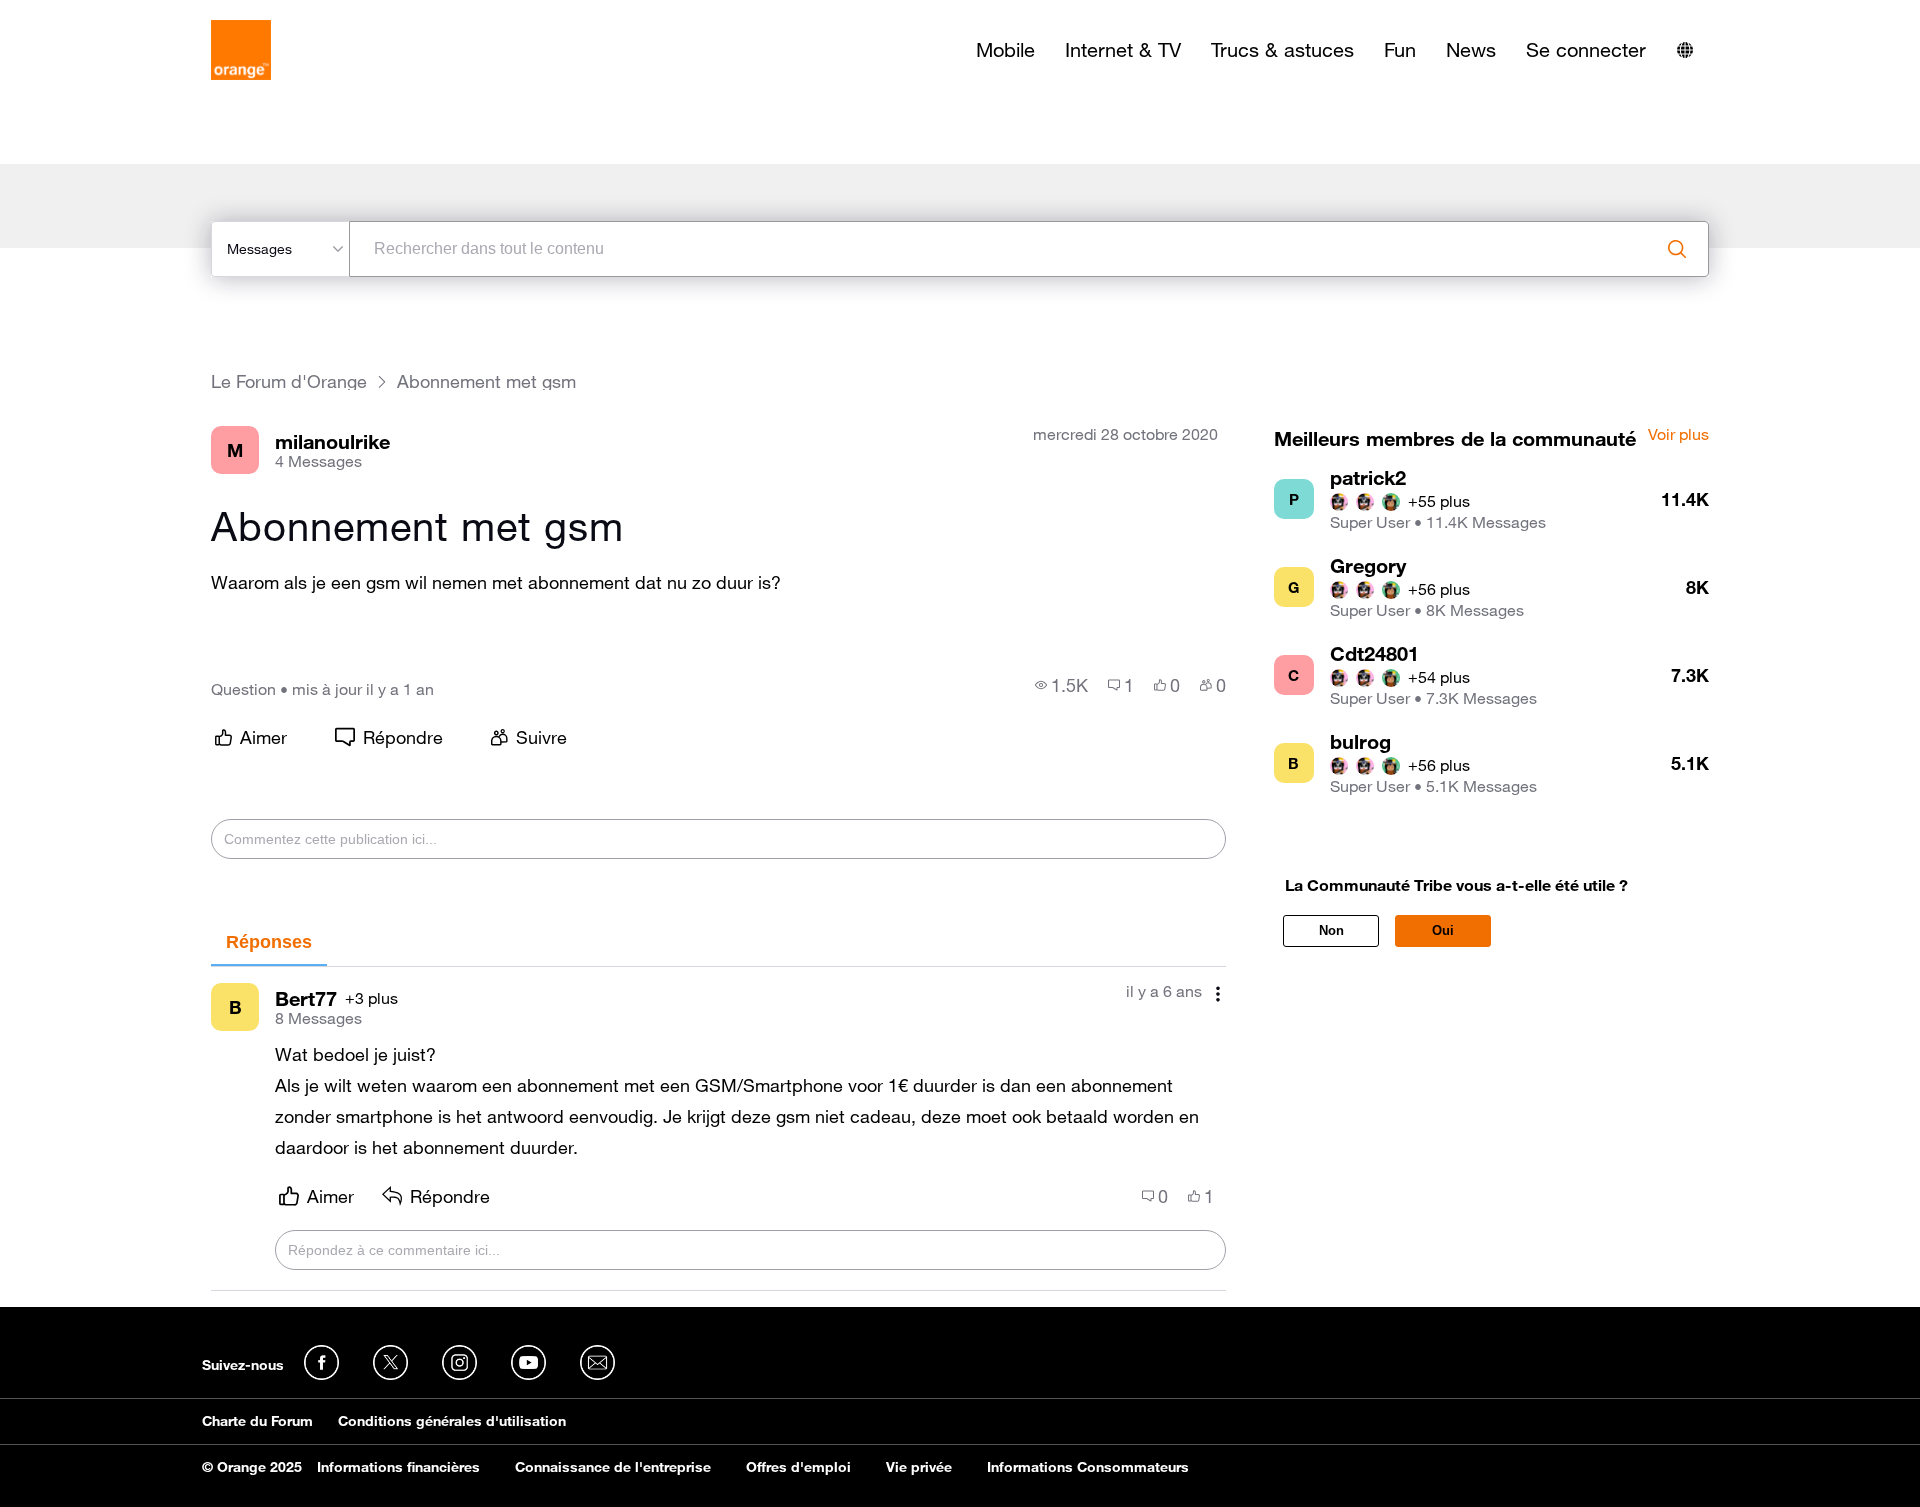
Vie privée (919, 1467)
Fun (1400, 50)
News (1471, 50)
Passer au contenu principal (106, 15)
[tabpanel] (718, 1129)
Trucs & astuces (1282, 50)
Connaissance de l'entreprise (613, 1467)
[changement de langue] (1685, 50)
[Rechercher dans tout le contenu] (1677, 249)
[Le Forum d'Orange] (241, 50)
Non (1331, 930)
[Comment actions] (1218, 993)
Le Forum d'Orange (289, 381)
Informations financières (398, 1467)
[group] (1061, 685)
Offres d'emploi (798, 1467)
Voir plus (1678, 435)
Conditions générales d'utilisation (452, 1421)
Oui (1443, 930)
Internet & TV (1123, 50)
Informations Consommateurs (1088, 1467)
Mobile (1005, 50)
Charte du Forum (257, 1421)
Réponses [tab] (269, 942)
